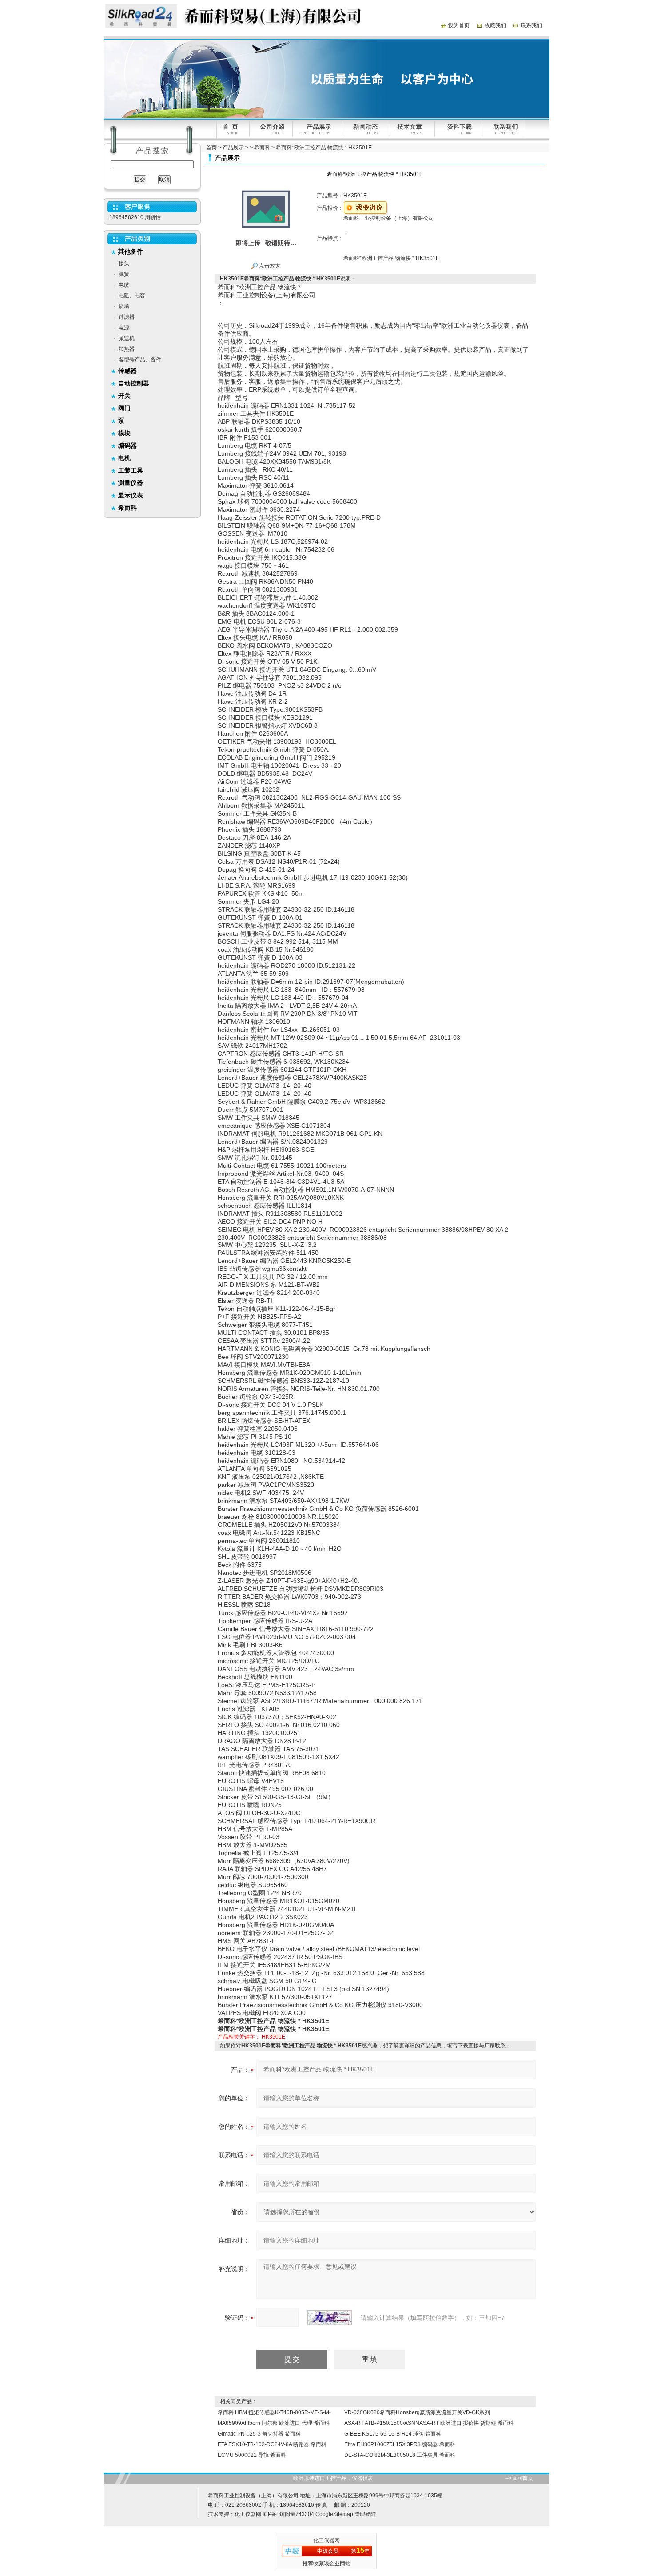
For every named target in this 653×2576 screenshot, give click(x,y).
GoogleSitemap (334, 2514)
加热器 (127, 349)
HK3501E (273, 2037)
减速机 (127, 338)
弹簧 (124, 274)
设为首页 (459, 25)
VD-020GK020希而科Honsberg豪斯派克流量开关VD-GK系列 (417, 2412)
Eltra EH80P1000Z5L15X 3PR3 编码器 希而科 (400, 2444)
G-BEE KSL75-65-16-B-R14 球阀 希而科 (393, 2434)
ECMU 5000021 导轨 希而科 (252, 2455)
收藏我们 (495, 25)
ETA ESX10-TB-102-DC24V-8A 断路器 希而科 (272, 2444)
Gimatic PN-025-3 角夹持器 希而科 (259, 2434)
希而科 (262, 148)
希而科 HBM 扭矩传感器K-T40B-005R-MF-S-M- (274, 2412)
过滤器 (127, 317)
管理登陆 (365, 2514)
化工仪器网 (248, 2514)
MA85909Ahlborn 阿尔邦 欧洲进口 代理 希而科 (274, 2423)
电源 (124, 328)
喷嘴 (124, 306)
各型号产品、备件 (140, 360)
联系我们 (531, 25)
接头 (124, 264)
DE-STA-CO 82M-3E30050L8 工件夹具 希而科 (400, 2455)
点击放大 (269, 266)
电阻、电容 (132, 296)
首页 (211, 148)
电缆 (124, 285)
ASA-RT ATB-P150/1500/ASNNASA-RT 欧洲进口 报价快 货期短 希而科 (429, 2423)
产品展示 (233, 148)
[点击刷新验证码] (330, 2318)
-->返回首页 (519, 2478)
